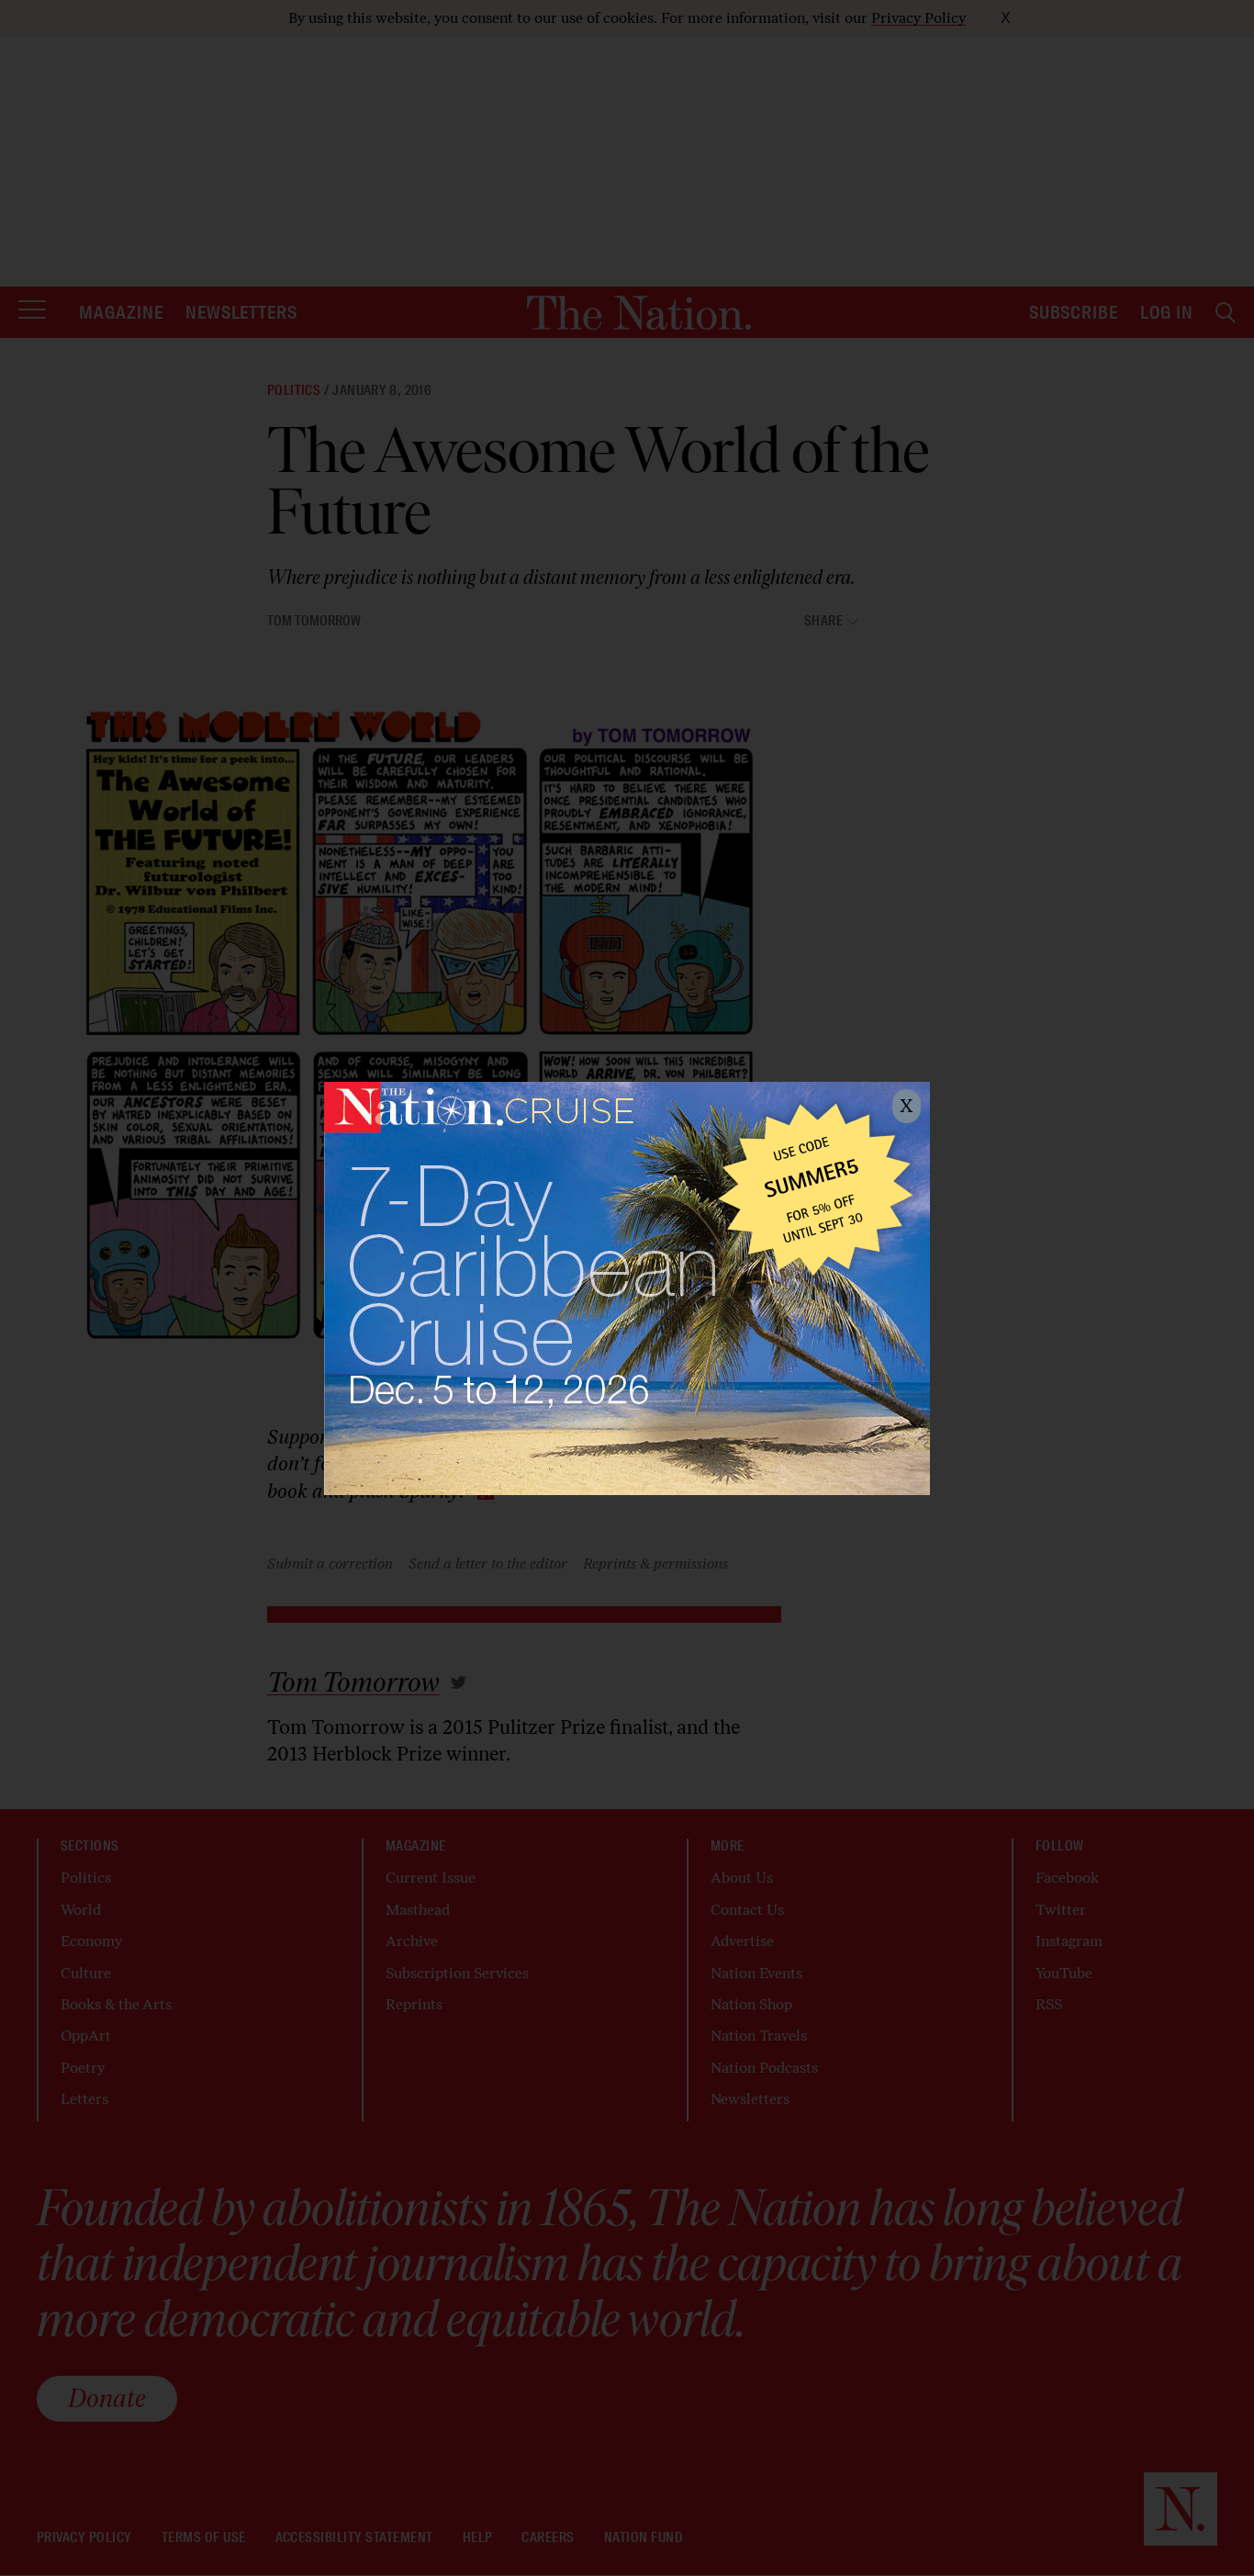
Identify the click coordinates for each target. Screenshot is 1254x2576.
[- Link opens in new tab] (627, 1288)
